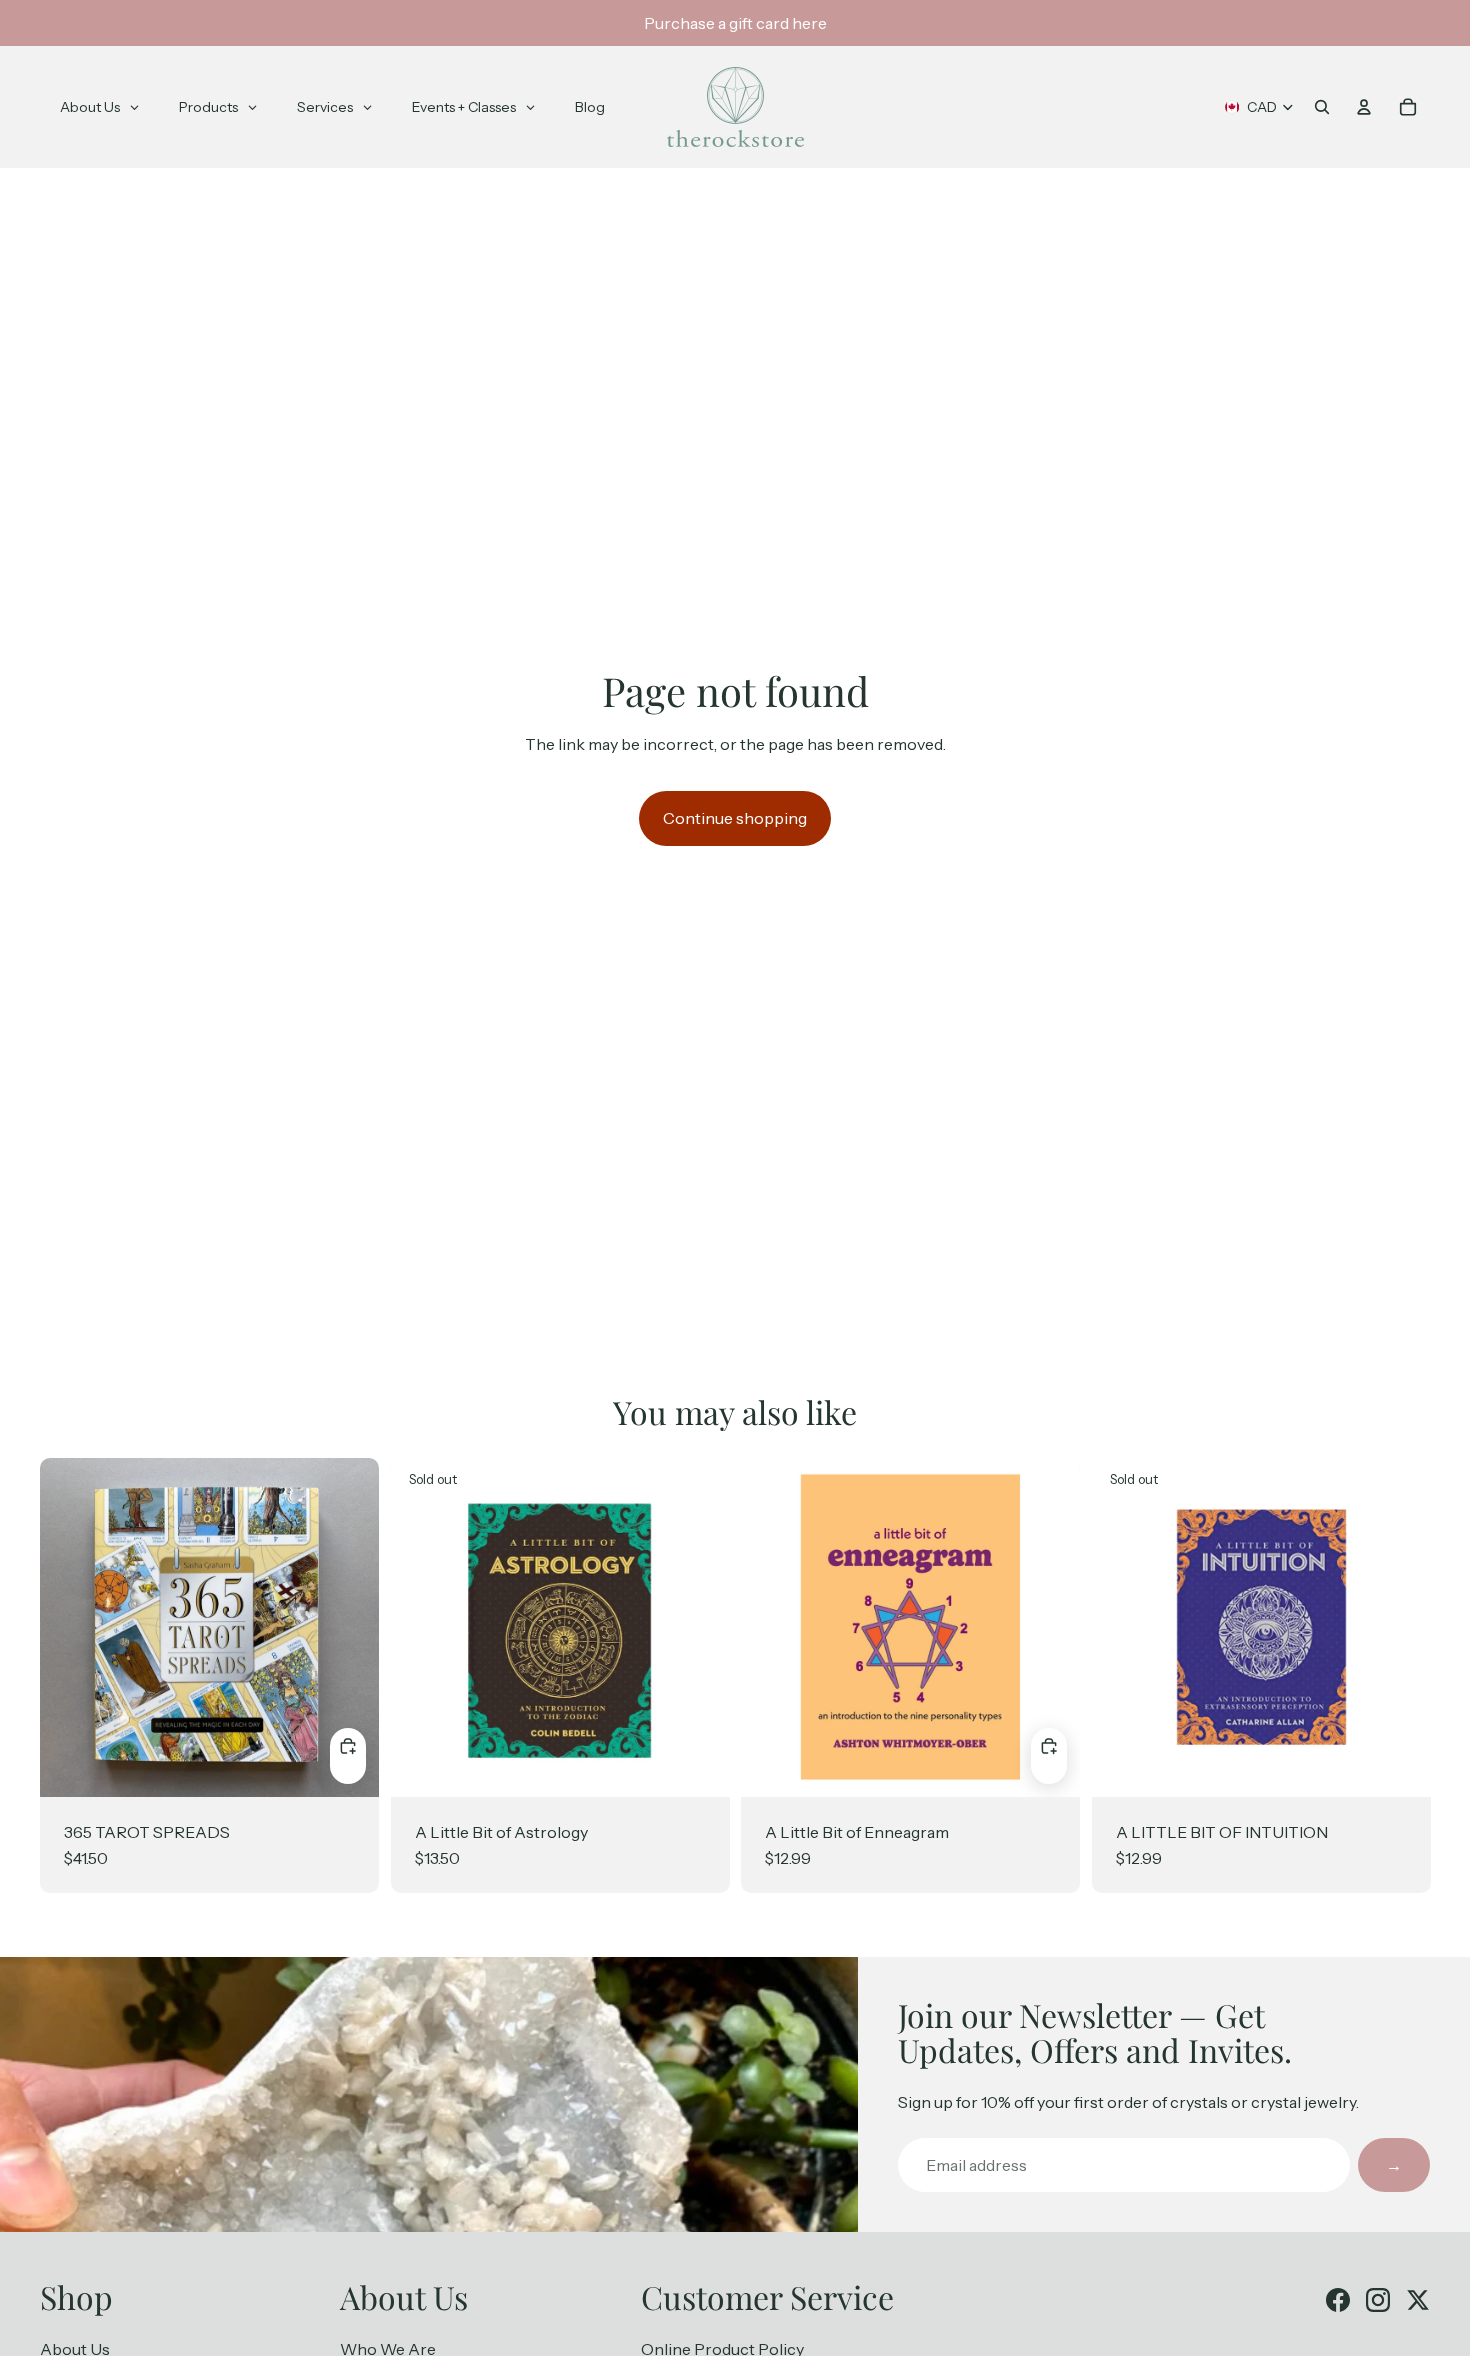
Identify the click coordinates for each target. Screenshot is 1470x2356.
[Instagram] (1378, 2300)
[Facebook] (1338, 2300)
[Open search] (1322, 107)
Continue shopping (735, 818)
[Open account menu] (1364, 107)
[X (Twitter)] (1418, 2300)
